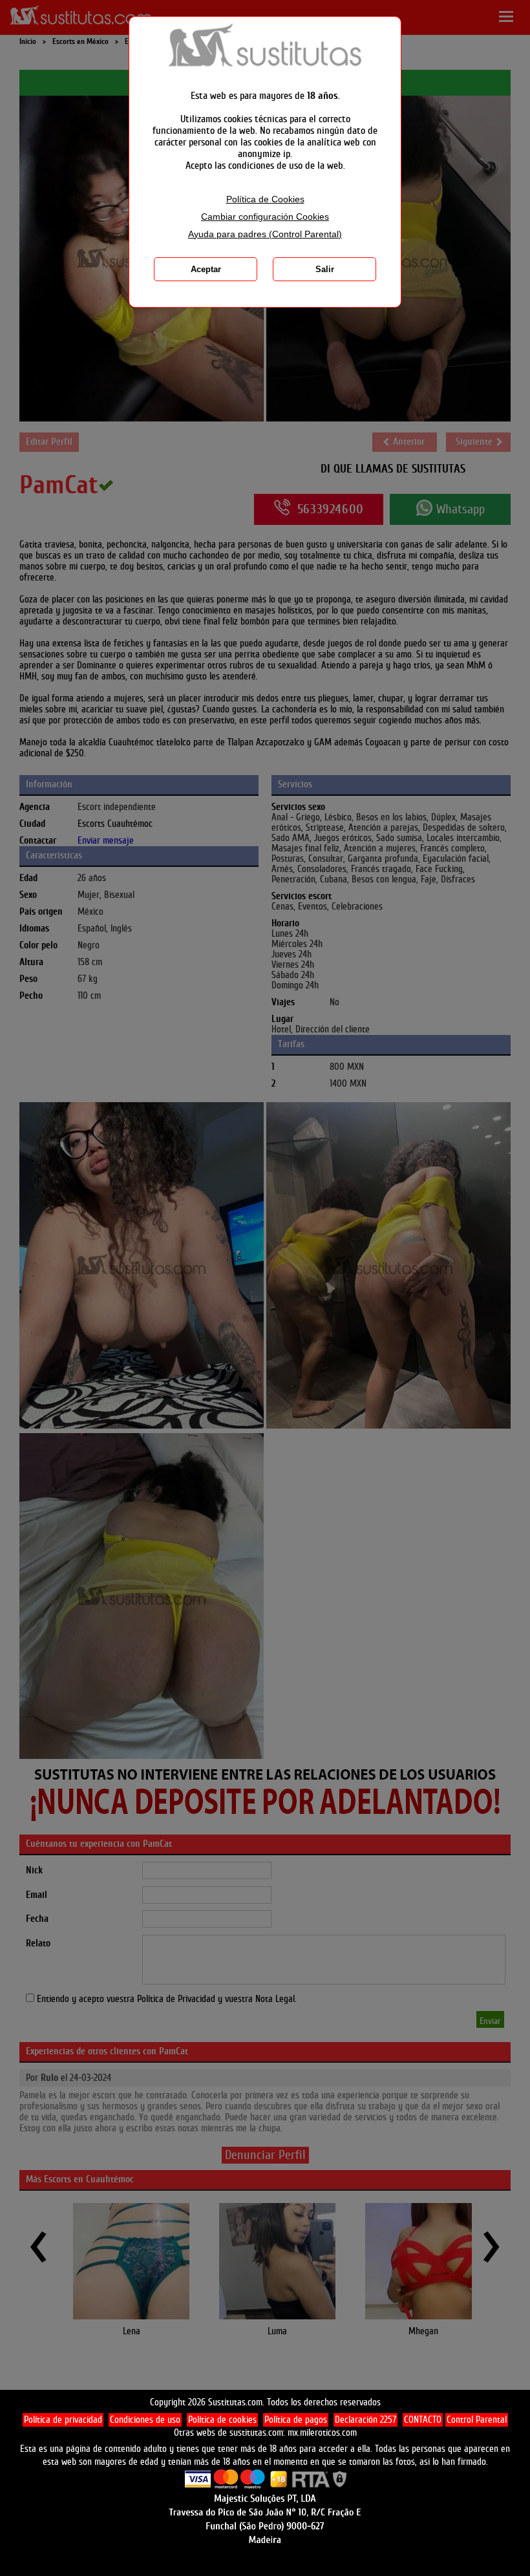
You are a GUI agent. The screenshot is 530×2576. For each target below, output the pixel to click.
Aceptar (206, 269)
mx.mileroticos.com (322, 2433)
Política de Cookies (265, 199)
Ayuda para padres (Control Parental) (265, 234)
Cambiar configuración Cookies (265, 217)
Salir (325, 269)
